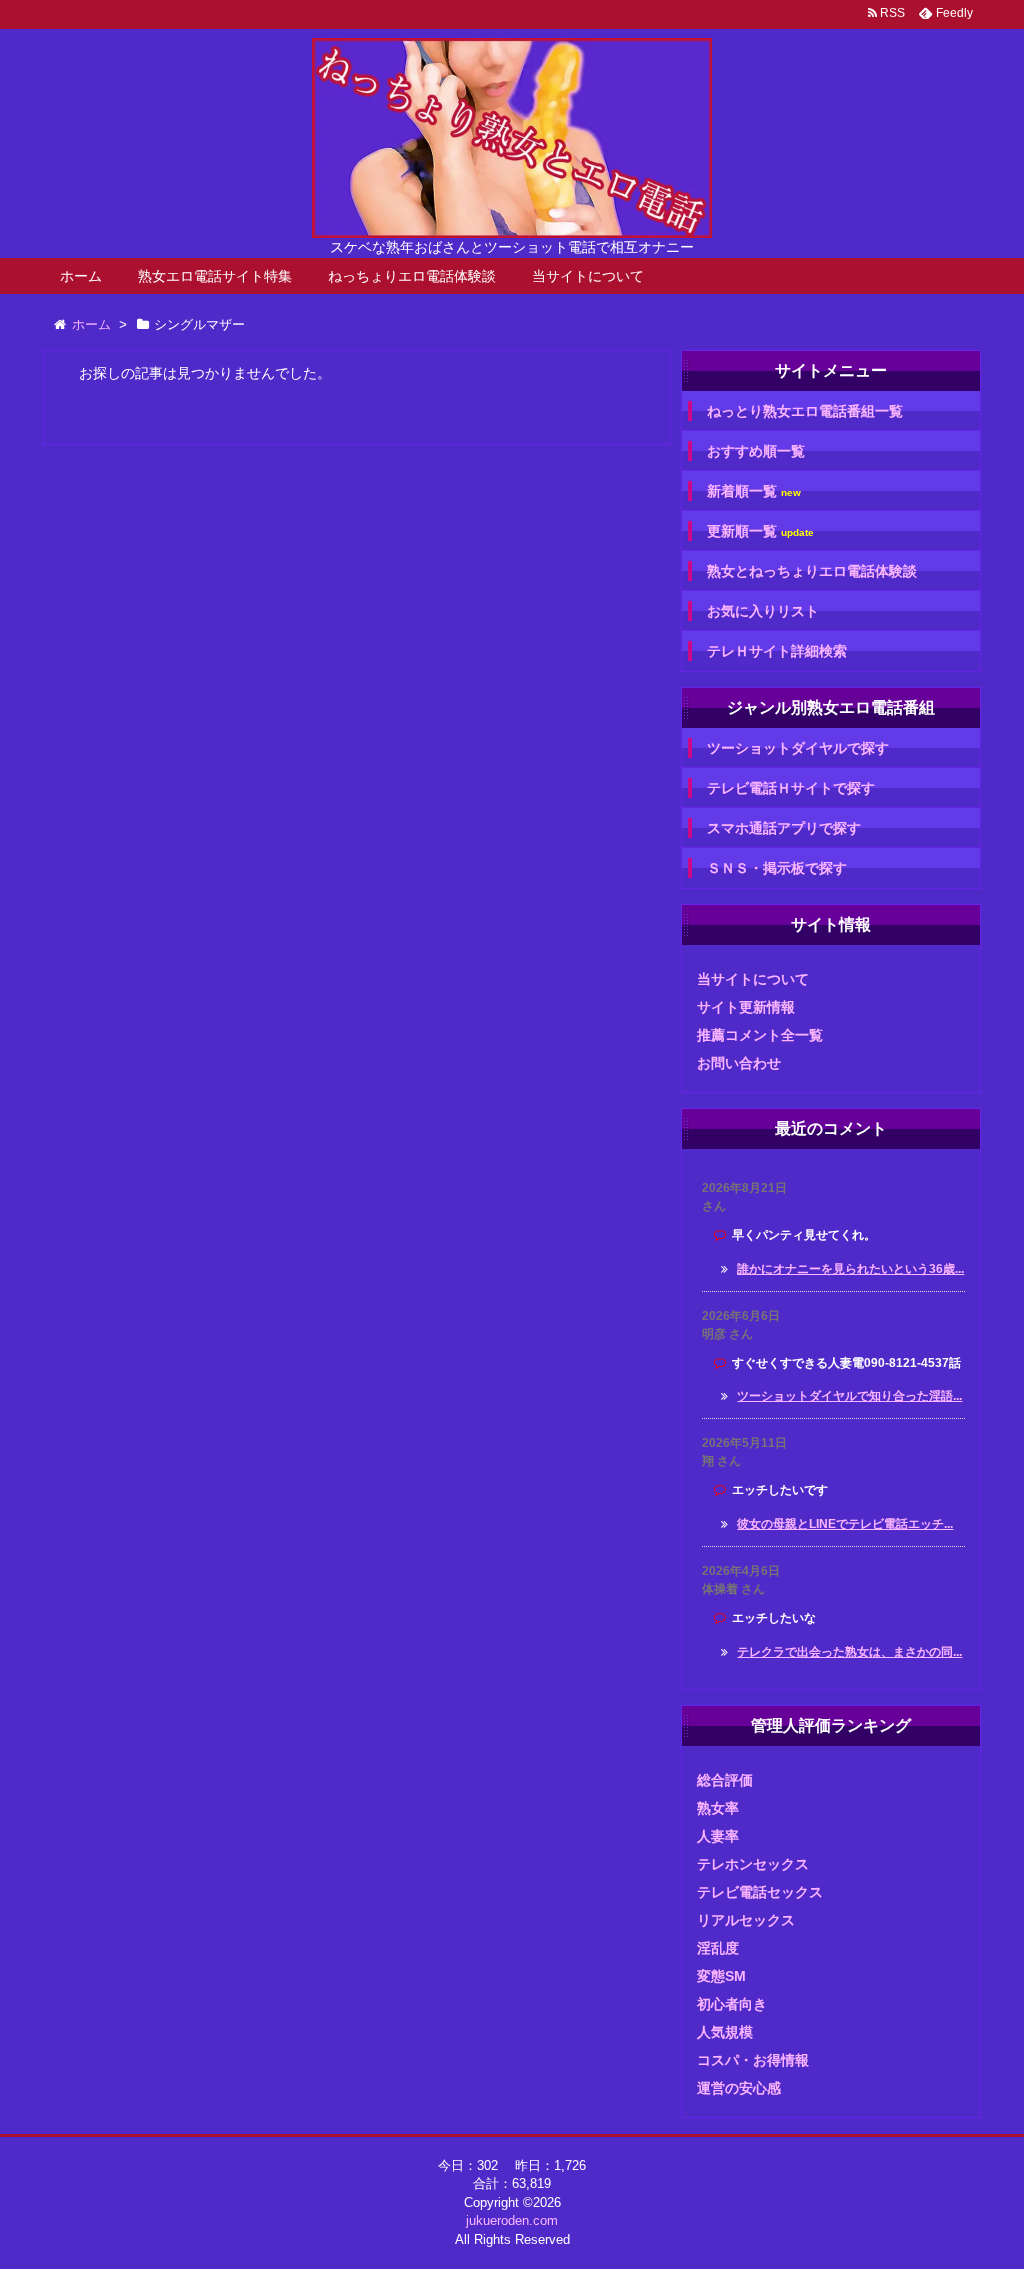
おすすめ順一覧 (756, 451)
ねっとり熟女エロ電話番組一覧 (805, 411)
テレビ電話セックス (760, 1892)
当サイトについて (588, 276)
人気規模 (725, 2032)
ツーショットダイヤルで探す (798, 748)
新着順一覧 (754, 491)
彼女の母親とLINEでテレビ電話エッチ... (845, 1524)
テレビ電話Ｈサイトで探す (791, 788)
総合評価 (725, 1780)
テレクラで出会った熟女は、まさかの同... (849, 1652)
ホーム (81, 276)
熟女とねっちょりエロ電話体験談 (812, 571)
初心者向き (732, 2004)
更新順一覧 (760, 531)
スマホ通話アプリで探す (784, 828)
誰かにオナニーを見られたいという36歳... (850, 1269)
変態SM (721, 1976)
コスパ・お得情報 (753, 2060)
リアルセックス (746, 1920)
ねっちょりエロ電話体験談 (412, 276)
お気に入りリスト (763, 611)
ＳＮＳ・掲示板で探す (777, 868)
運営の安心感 (739, 2088)
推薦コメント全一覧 (760, 1035)
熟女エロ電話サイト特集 (215, 276)
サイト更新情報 (746, 1007)
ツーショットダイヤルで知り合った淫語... (849, 1396)
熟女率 (718, 1808)
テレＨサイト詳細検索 (777, 651)
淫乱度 (718, 1948)
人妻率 (718, 1836)
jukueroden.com (512, 2220)
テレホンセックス (753, 1864)
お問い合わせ (739, 1063)
